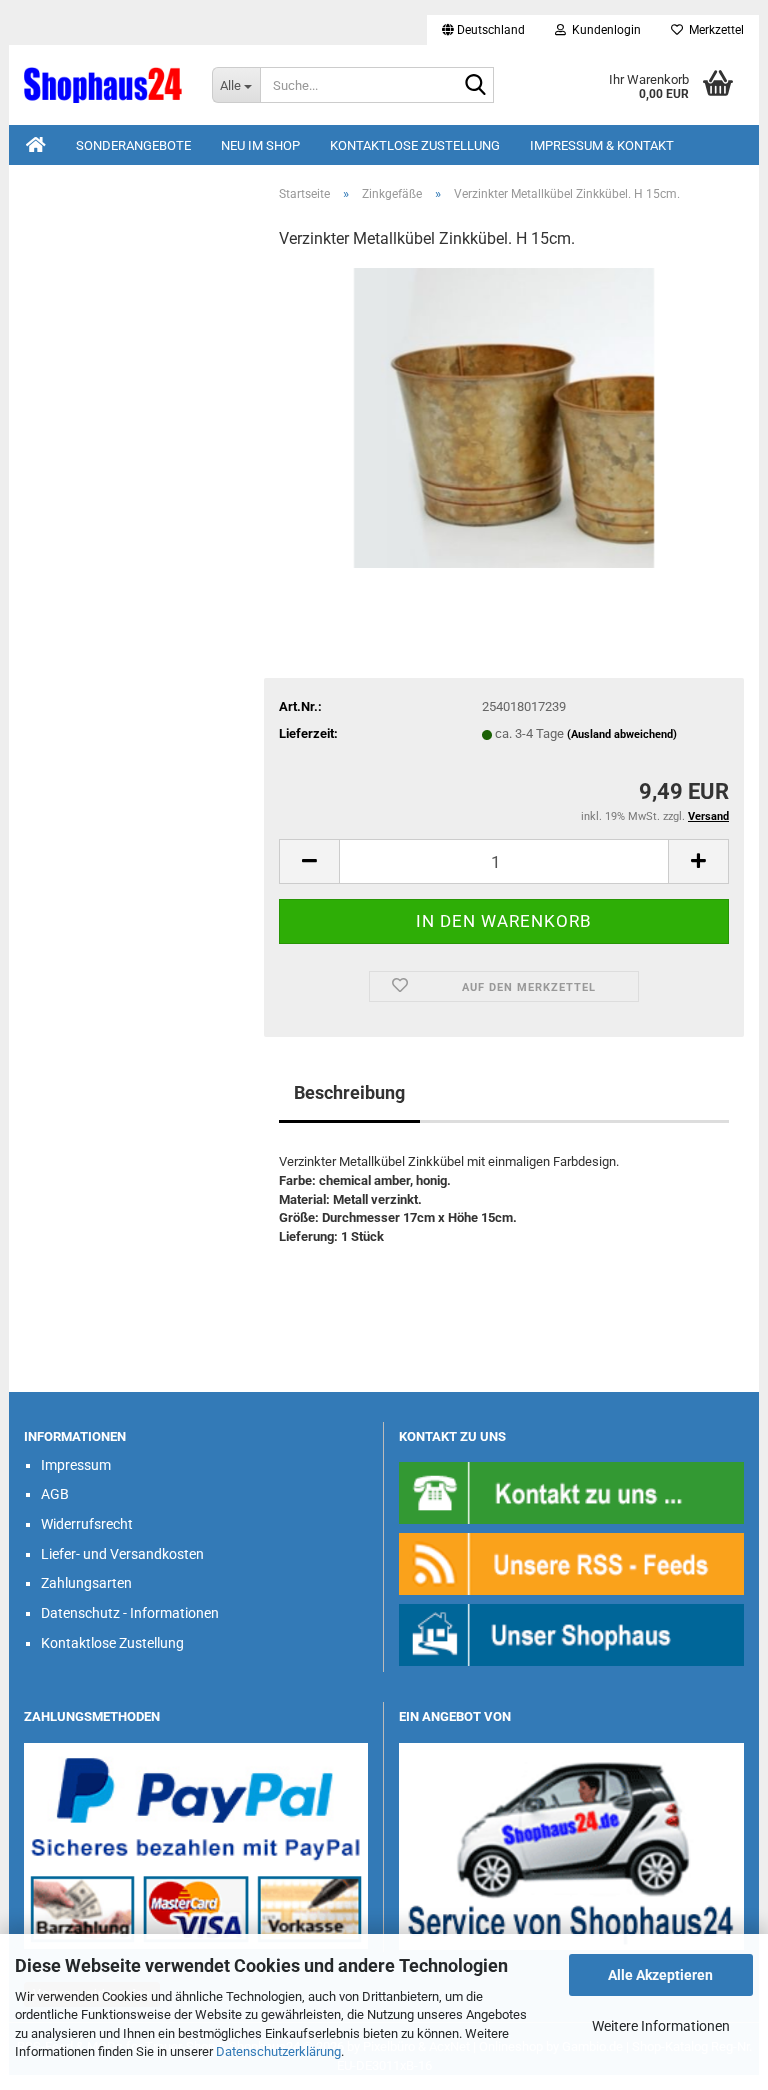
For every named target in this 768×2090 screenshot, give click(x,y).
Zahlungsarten (86, 1583)
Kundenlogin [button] (603, 30)
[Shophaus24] (103, 85)
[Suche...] (475, 86)
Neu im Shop (260, 145)
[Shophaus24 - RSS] (571, 1562)
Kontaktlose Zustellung (415, 145)
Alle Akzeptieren (660, 1975)
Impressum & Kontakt (602, 145)
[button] (483, 30)
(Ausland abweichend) (622, 734)
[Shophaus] (571, 1633)
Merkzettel (713, 30)
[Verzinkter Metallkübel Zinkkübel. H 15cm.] (504, 417)
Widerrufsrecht (87, 1524)
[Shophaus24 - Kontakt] (571, 1491)
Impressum (76, 1465)
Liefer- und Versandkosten (122, 1554)
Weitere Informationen (661, 2026)
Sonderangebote (133, 145)
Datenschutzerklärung (278, 2051)
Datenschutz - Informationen (130, 1613)
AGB (55, 1494)
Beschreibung (349, 1092)
